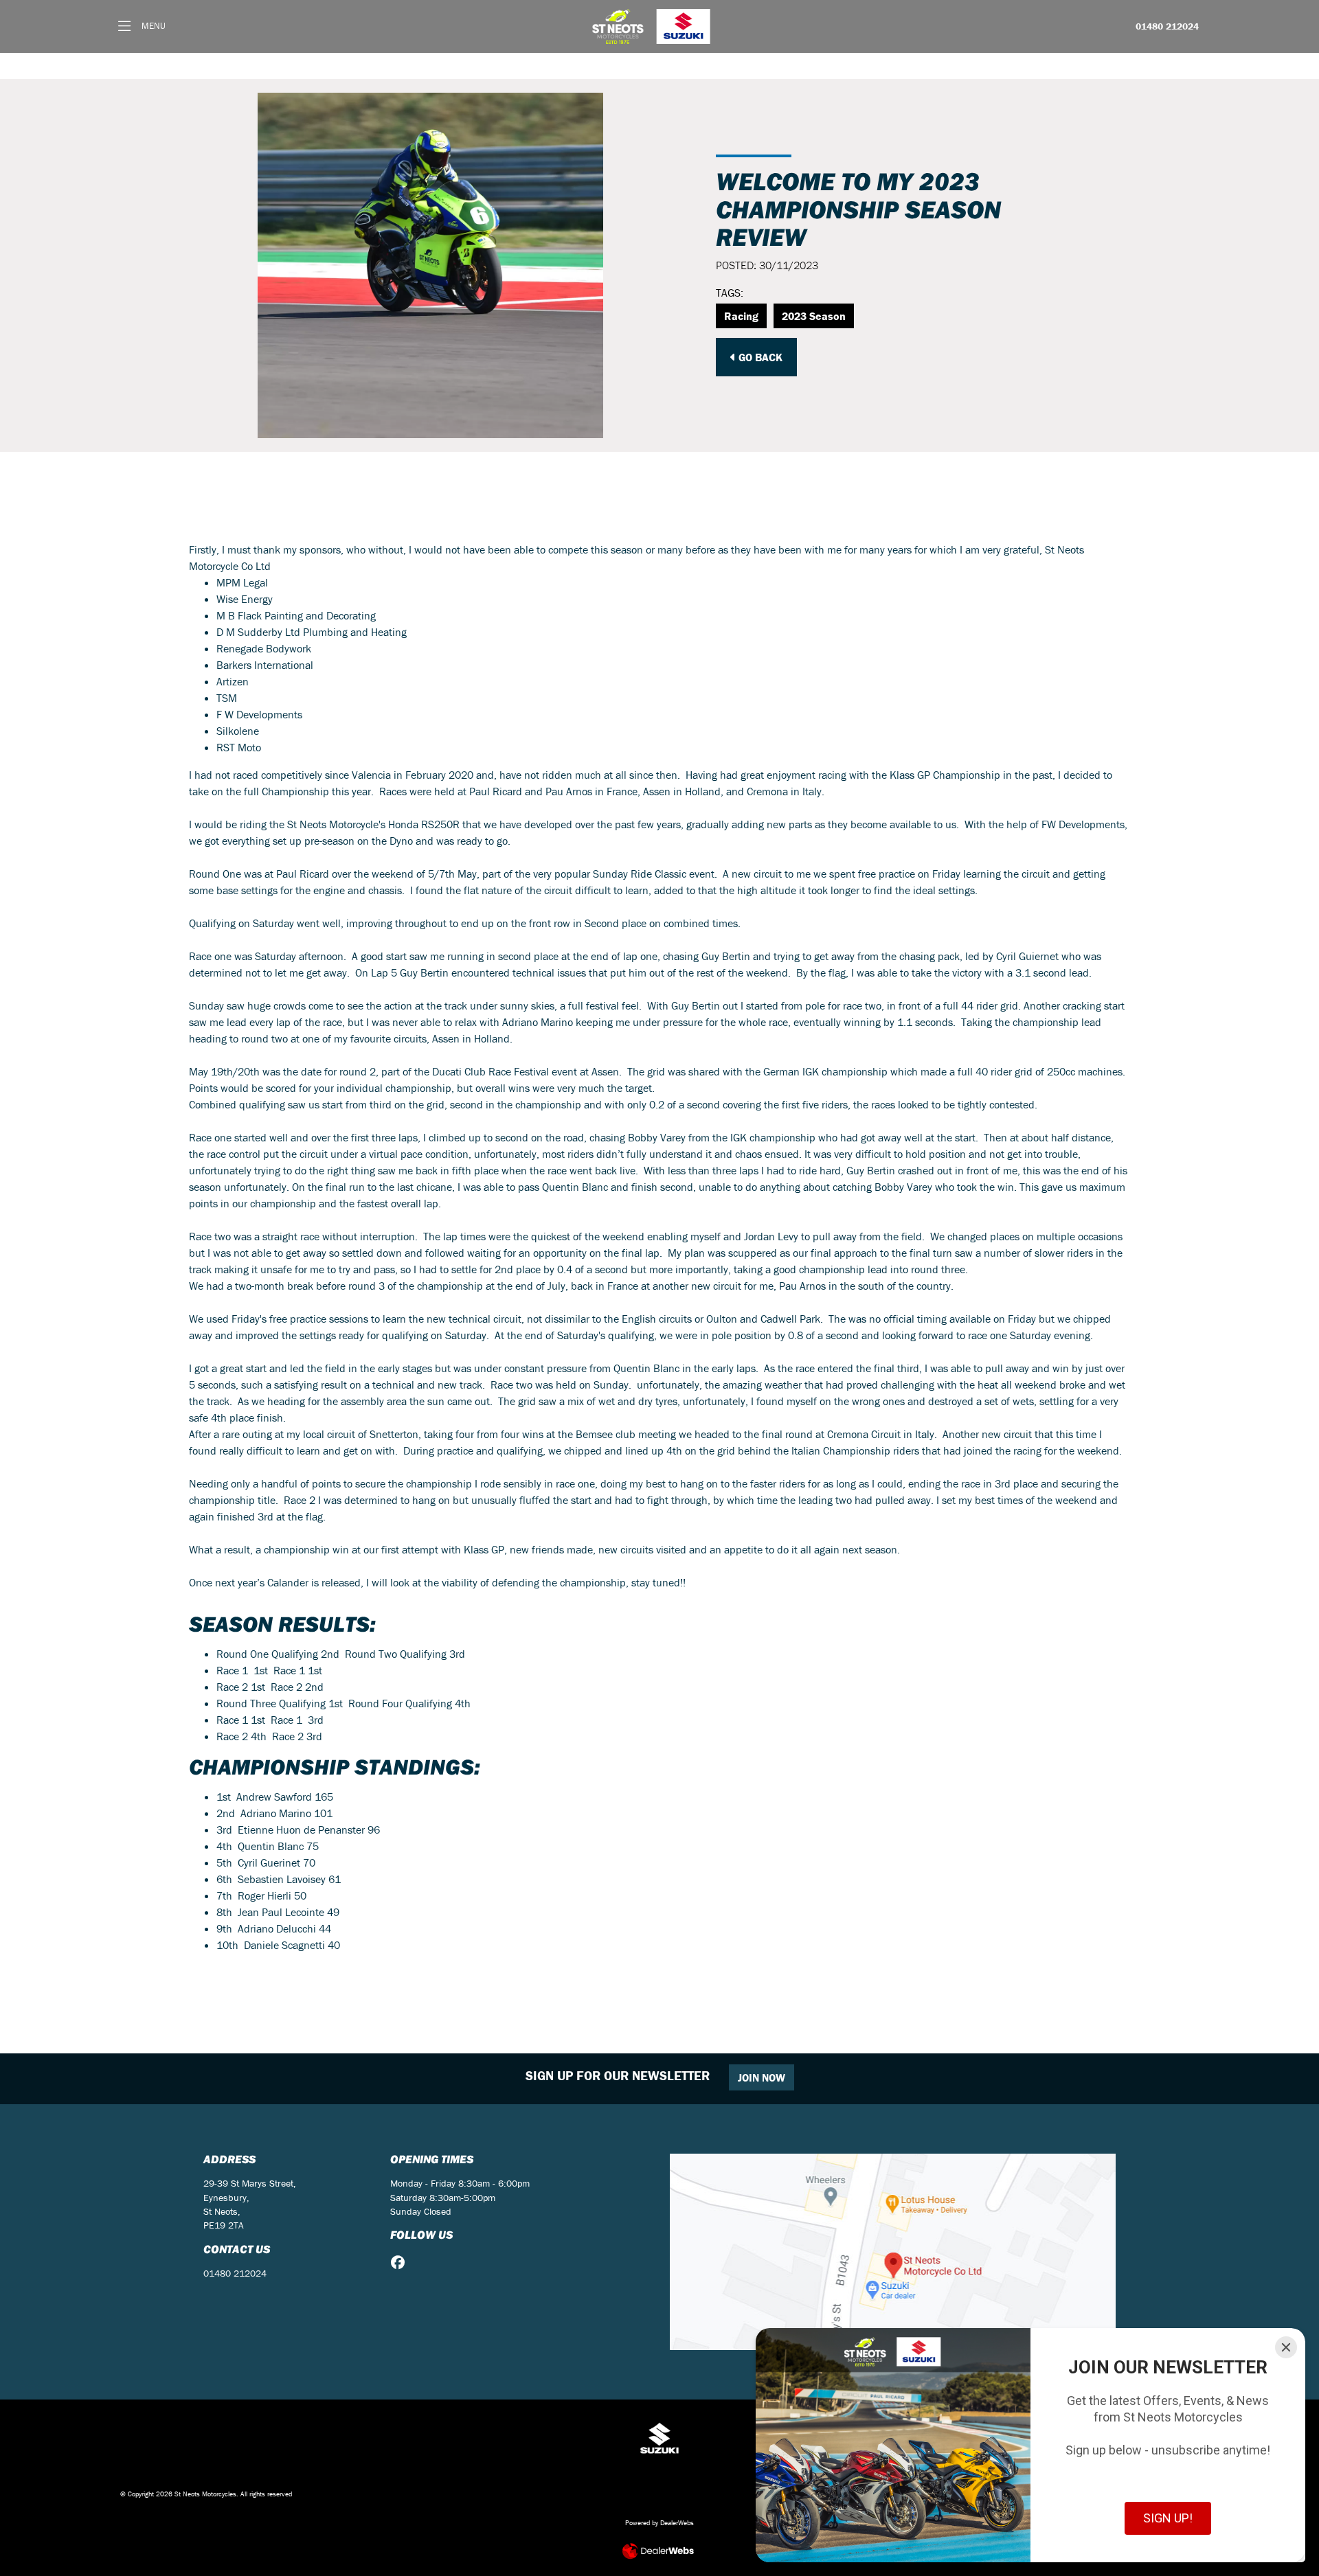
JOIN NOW (762, 2077)
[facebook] (401, 2263)
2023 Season (814, 316)
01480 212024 (1167, 27)
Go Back (759, 357)
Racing (741, 316)
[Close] (1286, 2347)
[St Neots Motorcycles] (653, 26)
